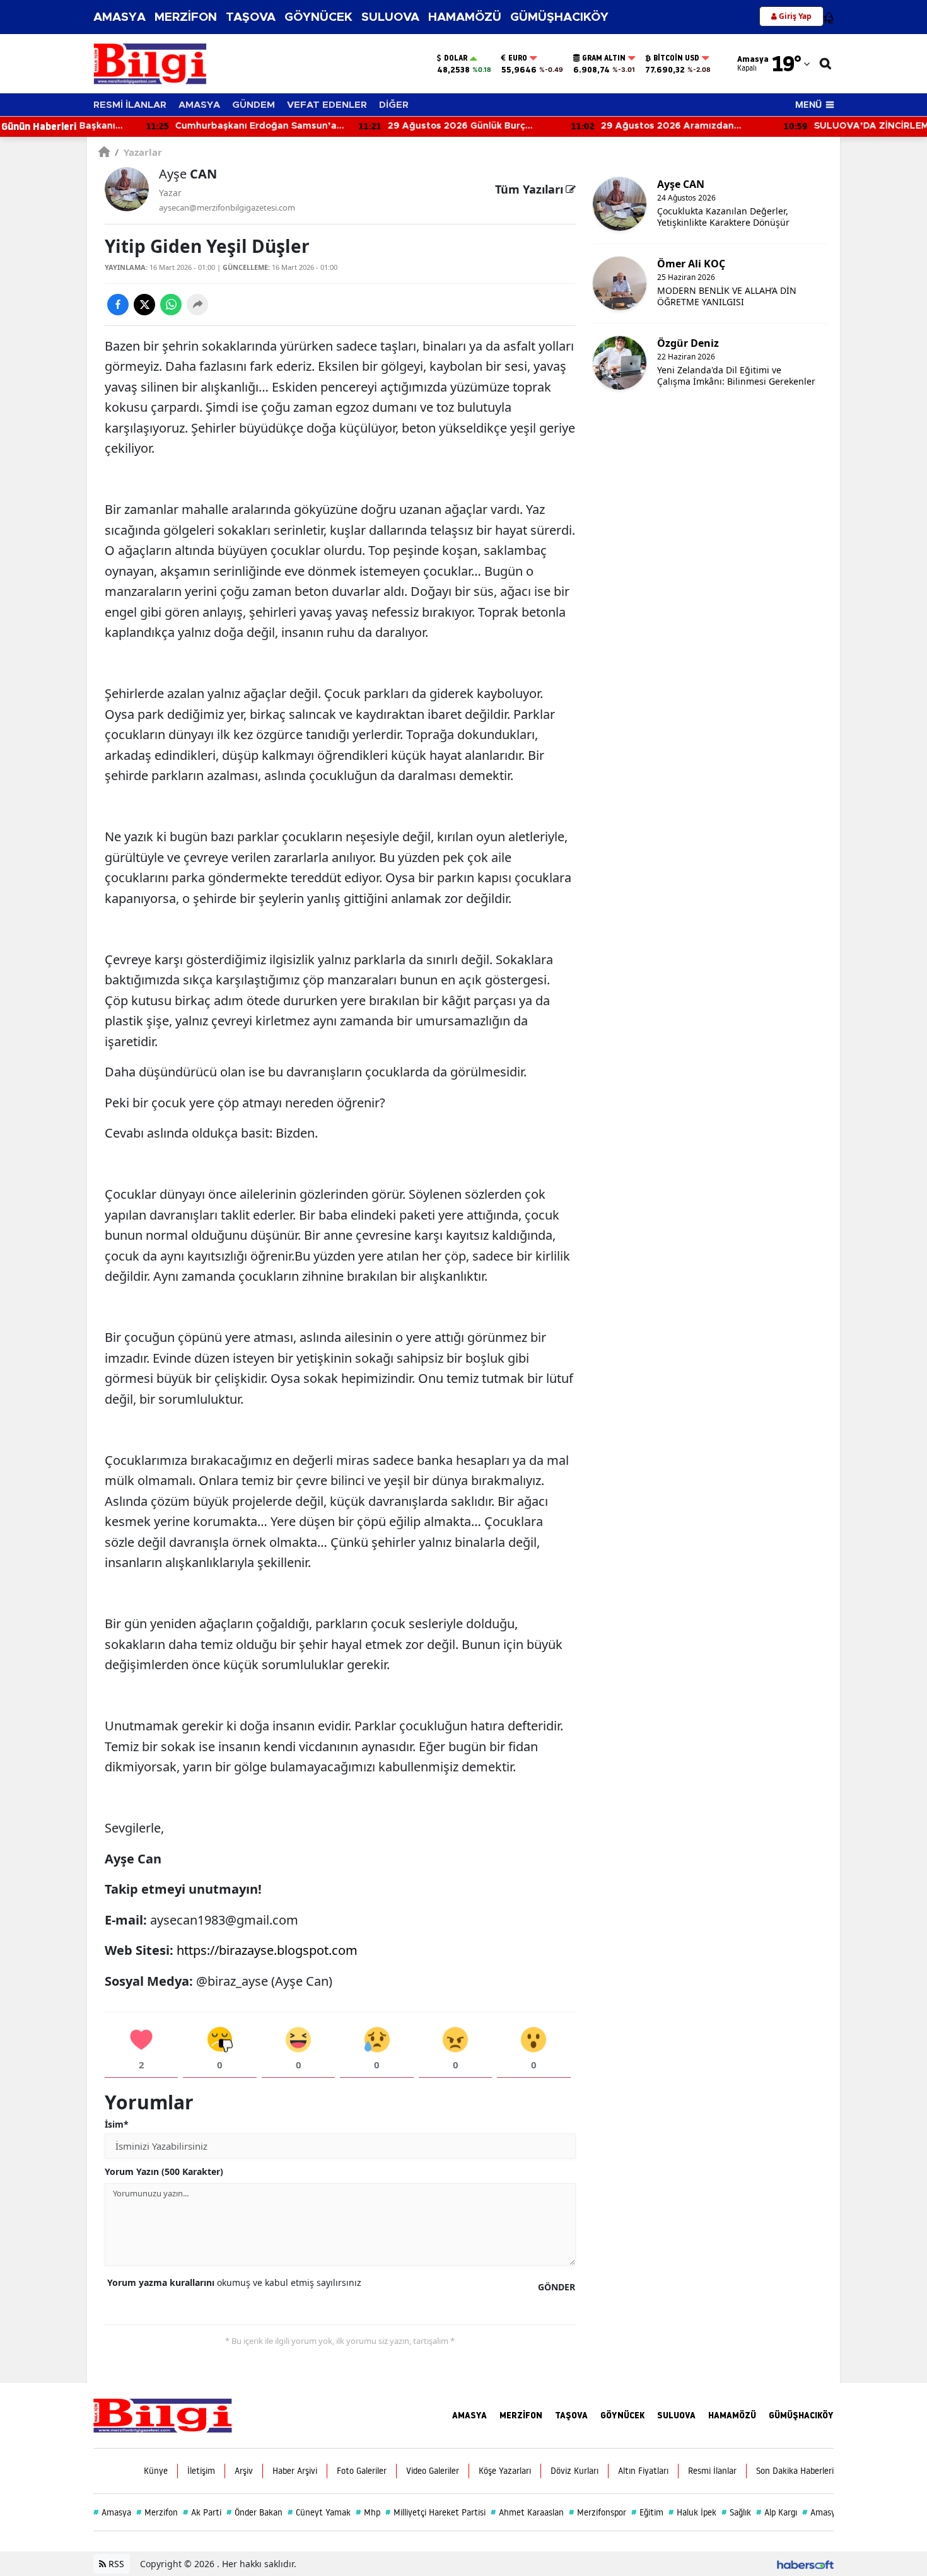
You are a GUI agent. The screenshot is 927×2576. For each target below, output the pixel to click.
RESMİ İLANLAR (130, 105)
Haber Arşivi (295, 2471)
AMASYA (120, 17)
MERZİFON (186, 17)
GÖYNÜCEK (318, 17)
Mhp (368, 2512)
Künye (156, 2471)
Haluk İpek (692, 2512)
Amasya (112, 2512)
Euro (518, 58)
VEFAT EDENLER (327, 105)
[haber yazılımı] (805, 2564)
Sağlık (736, 2512)
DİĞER (394, 105)
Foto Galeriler (362, 2471)
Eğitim (647, 2512)
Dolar (456, 58)
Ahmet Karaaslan (527, 2512)
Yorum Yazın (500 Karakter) (164, 2171)
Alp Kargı (777, 2512)
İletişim (201, 2471)
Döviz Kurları (574, 2471)
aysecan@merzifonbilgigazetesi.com (227, 207)
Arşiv (244, 2471)
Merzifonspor (598, 2512)
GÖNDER (557, 2287)
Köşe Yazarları (505, 2471)
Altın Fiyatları (643, 2471)
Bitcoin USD (676, 58)
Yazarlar (138, 152)
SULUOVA (390, 17)
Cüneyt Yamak (319, 2512)
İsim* (117, 2124)
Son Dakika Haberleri (795, 2471)
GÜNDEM (254, 105)
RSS (115, 2564)
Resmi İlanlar (712, 2471)
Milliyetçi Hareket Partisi (435, 2512)
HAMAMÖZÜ (465, 17)
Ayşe (188, 174)
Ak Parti (202, 2512)
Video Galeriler (433, 2471)
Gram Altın (604, 58)
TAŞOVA (251, 17)
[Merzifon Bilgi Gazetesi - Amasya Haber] (163, 2415)
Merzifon (157, 2512)
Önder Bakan (254, 2512)
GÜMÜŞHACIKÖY (559, 17)
